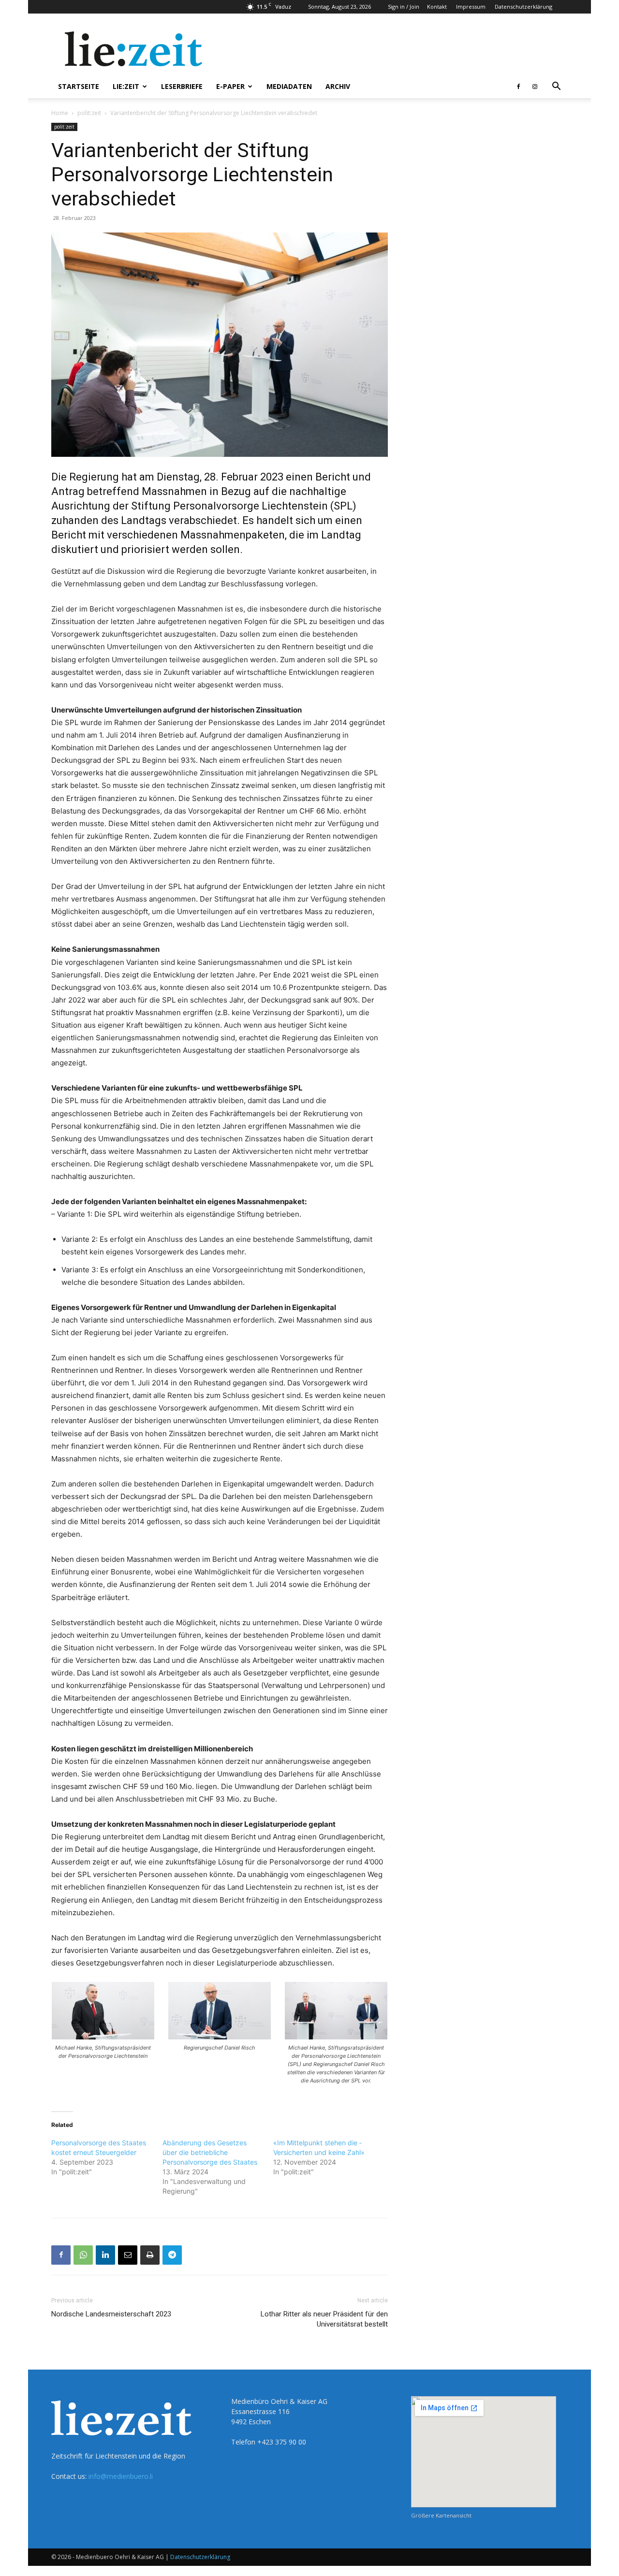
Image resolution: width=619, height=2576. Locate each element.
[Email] (128, 2255)
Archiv (338, 86)
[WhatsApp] (83, 2255)
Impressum (471, 7)
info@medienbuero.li (121, 2476)
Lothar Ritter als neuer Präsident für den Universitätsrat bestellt (324, 2319)
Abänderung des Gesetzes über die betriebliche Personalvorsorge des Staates (210, 2152)
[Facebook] (518, 87)
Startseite (79, 86)
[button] (556, 87)
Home (60, 113)
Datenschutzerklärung (523, 7)
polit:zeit (89, 113)
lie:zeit (126, 86)
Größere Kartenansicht (441, 2515)
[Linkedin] (105, 2255)
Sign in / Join (404, 7)
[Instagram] (535, 87)
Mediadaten (289, 86)
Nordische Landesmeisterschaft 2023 (111, 2314)
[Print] (150, 2255)
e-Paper (230, 86)
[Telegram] (172, 2255)
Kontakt (437, 7)
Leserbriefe (182, 86)
